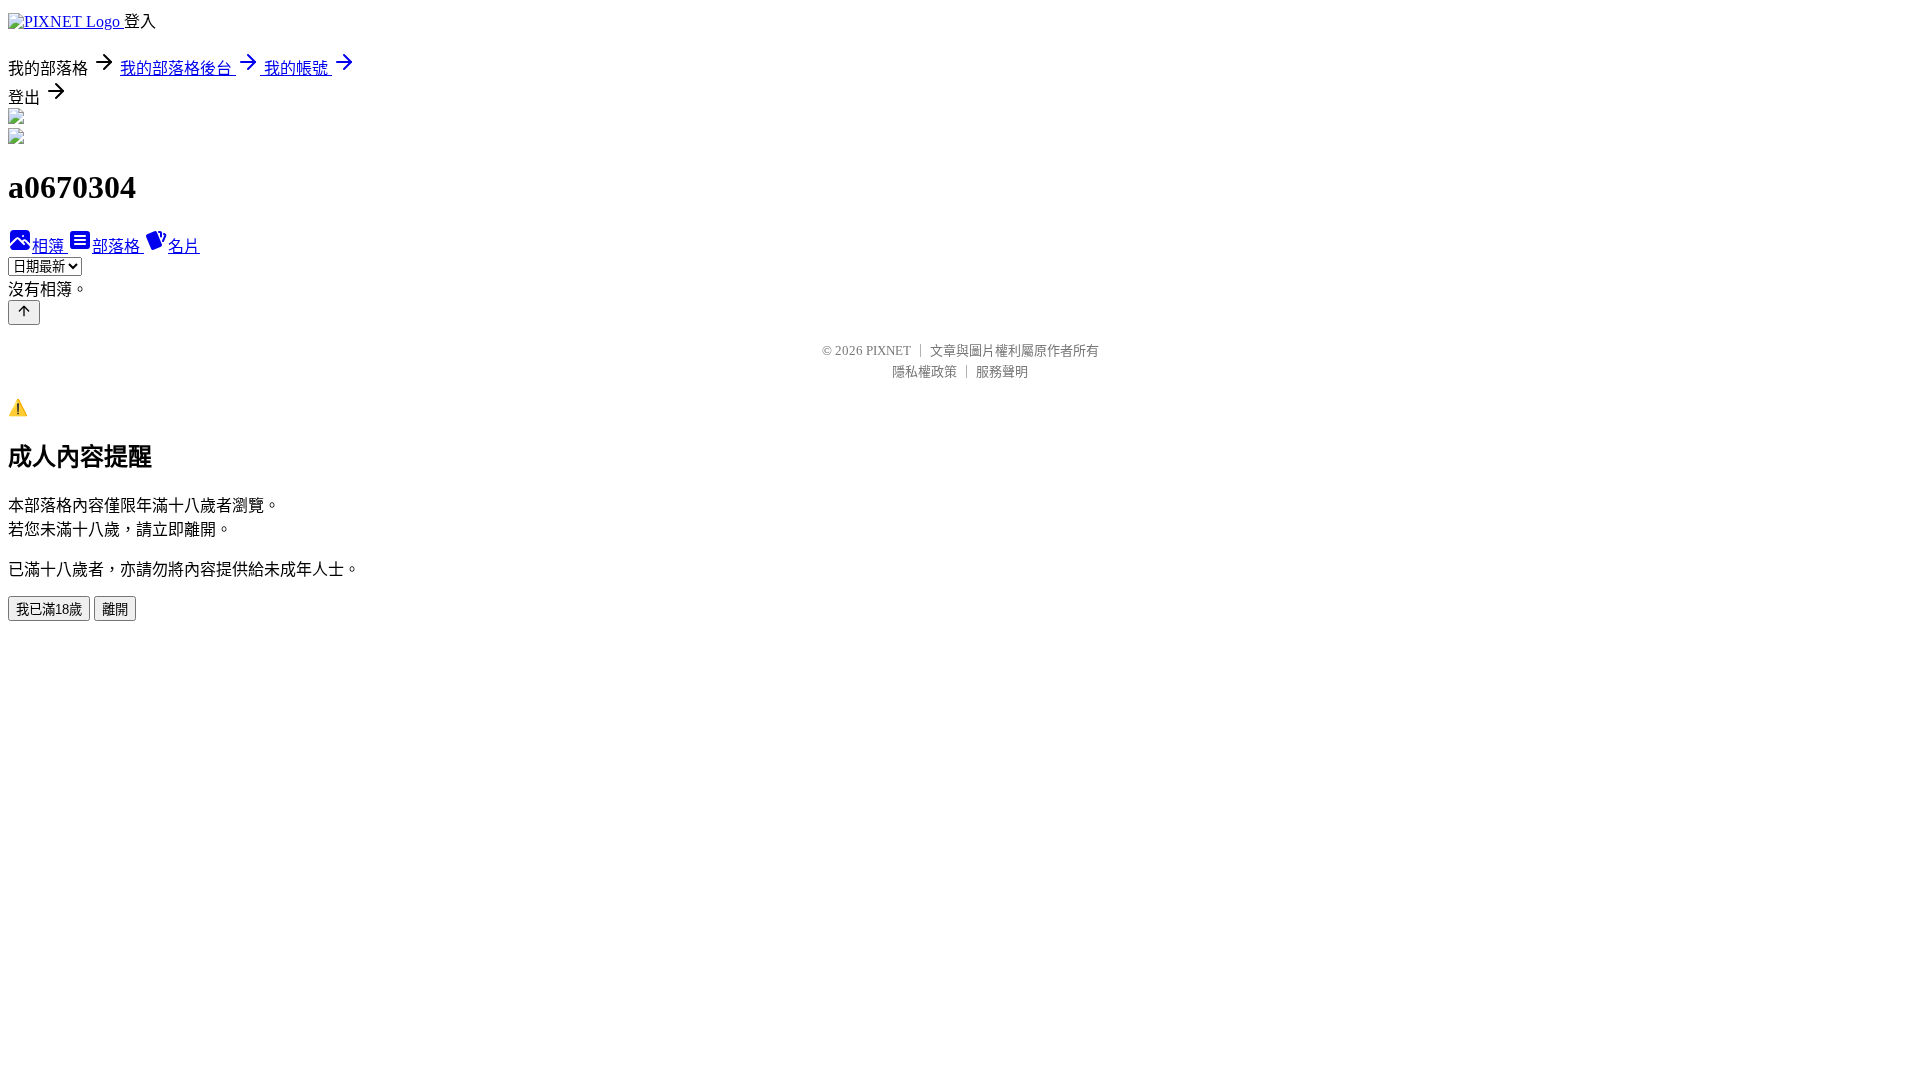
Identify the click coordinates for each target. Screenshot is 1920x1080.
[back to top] (24, 312)
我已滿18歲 (49, 609)
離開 (115, 609)
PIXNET (888, 350)
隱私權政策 (924, 371)
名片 (184, 246)
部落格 (118, 246)
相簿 (50, 246)
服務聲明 (1002, 371)
